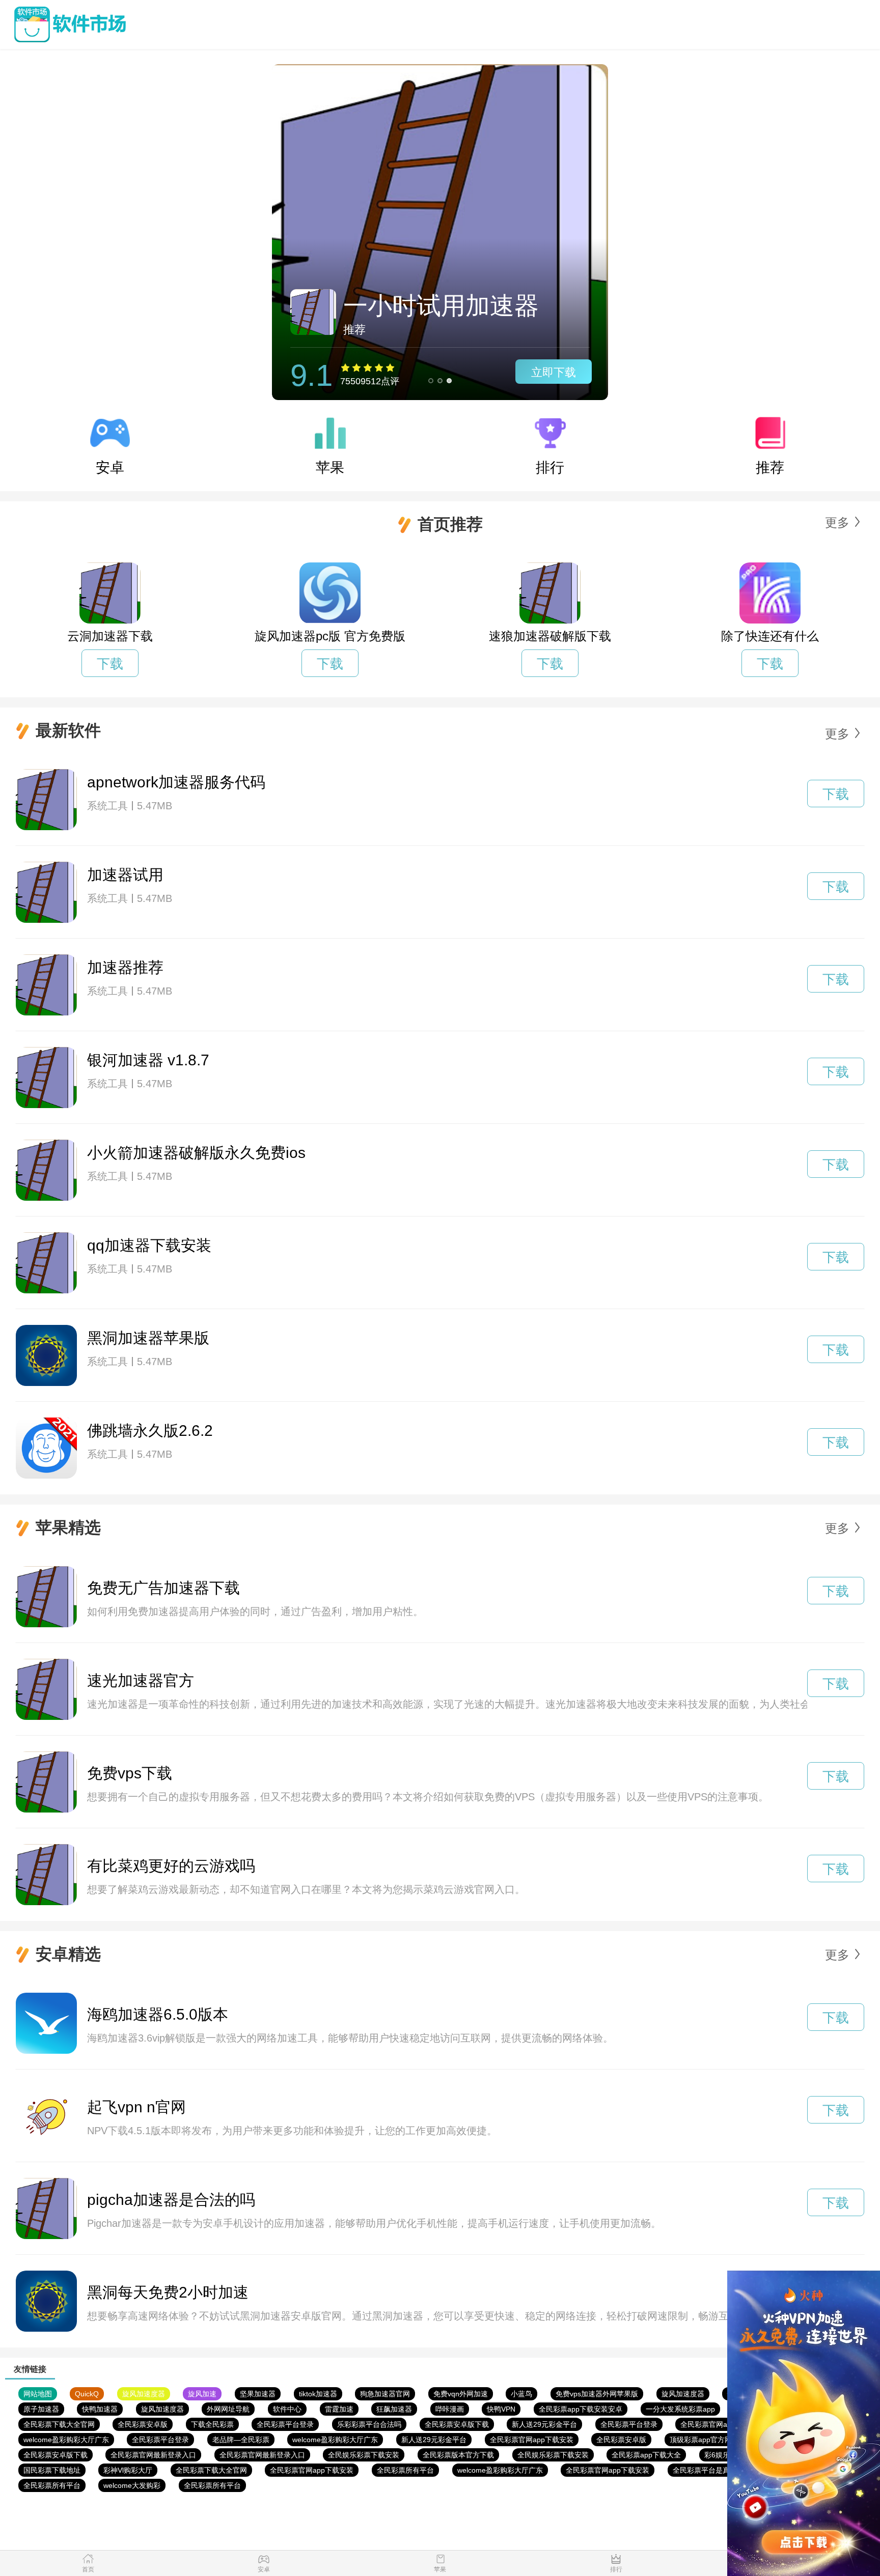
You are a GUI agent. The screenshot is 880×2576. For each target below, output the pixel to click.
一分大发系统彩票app (680, 2409)
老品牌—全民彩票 (241, 2440)
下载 (110, 664)
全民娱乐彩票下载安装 (364, 2455)
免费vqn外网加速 (461, 2394)
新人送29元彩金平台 (544, 2424)
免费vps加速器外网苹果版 (597, 2394)
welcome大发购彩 (132, 2485)
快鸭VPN (501, 2409)
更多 (837, 522)
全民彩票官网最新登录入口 (153, 2455)
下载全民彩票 (212, 2424)
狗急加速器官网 (385, 2394)
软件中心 (287, 2409)
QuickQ (87, 2394)
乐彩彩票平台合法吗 (369, 2424)
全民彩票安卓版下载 (457, 2424)
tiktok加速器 (318, 2394)
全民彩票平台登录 (285, 2424)
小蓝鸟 (521, 2394)
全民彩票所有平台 (405, 2470)
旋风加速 (202, 2394)
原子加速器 (41, 2409)
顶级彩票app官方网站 (704, 2440)
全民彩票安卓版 (143, 2424)
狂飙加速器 (394, 2409)
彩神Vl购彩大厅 (128, 2470)
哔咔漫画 (450, 2409)
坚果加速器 (258, 2394)
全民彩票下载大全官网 (59, 2424)
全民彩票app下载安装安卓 (581, 2409)
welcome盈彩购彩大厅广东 (66, 2440)
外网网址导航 (228, 2409)
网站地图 (38, 2394)
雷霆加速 (339, 2409)
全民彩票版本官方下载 (458, 2455)
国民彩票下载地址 (52, 2470)
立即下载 (554, 372)
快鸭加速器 (100, 2409)
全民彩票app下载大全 (646, 2455)
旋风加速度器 (144, 2394)
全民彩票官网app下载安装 (722, 2424)
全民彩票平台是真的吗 (708, 2470)
